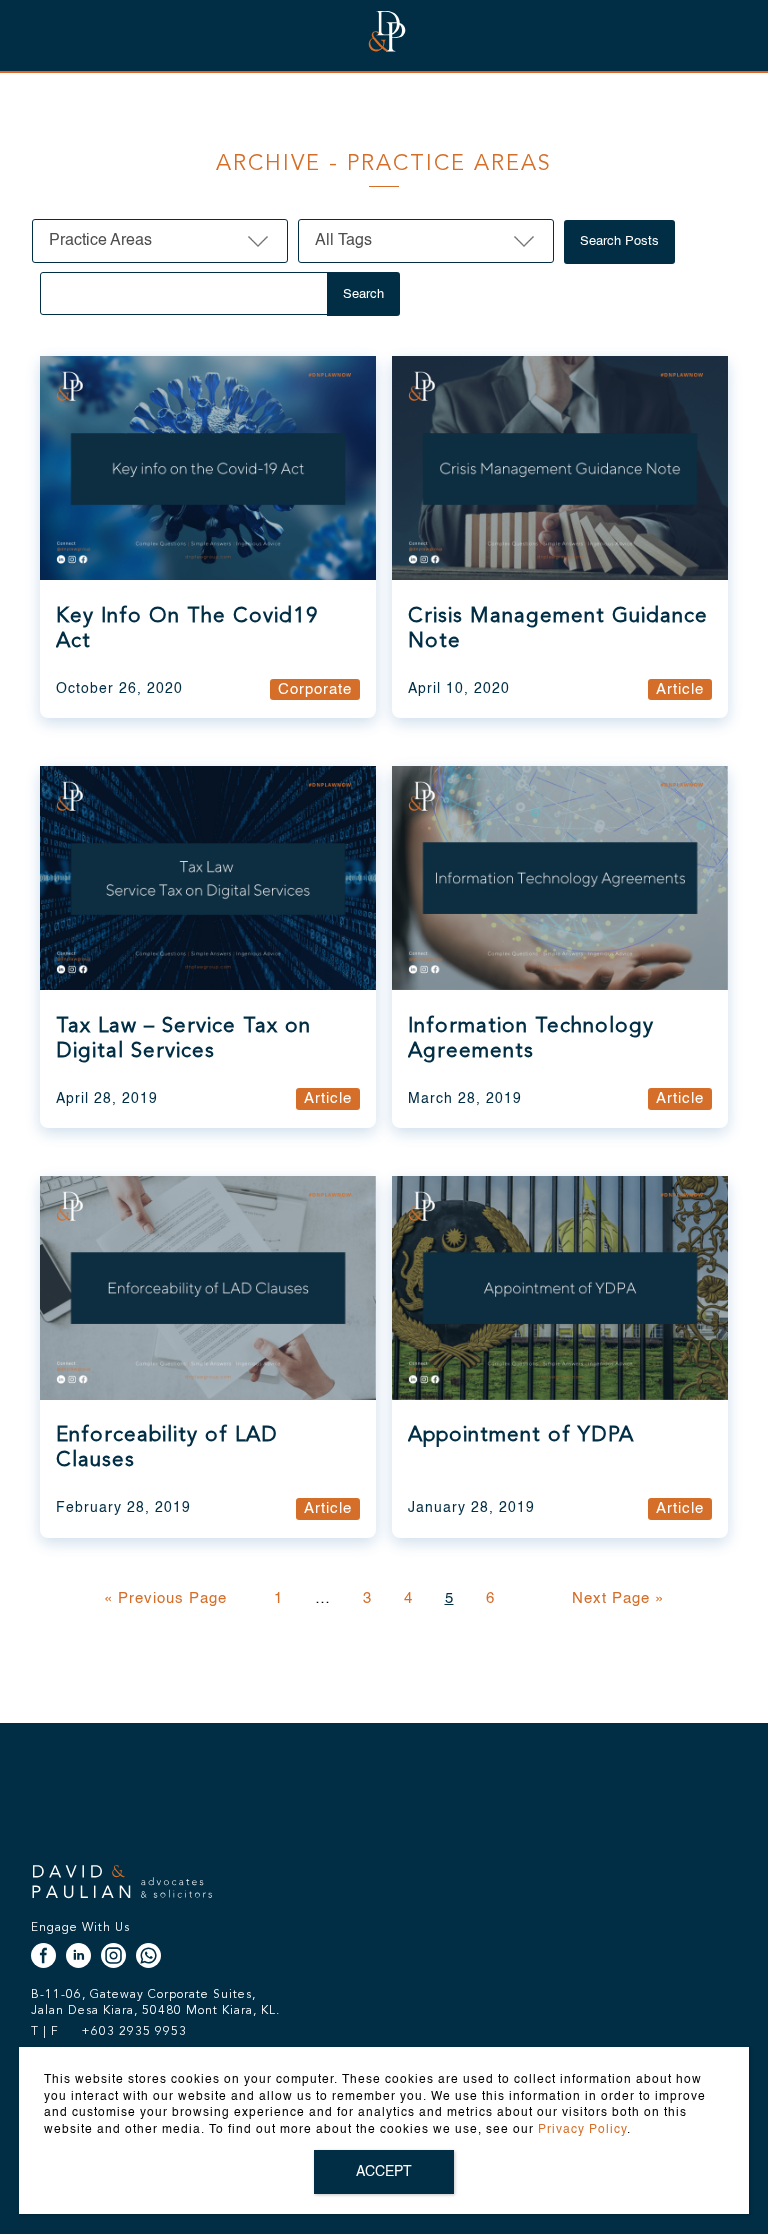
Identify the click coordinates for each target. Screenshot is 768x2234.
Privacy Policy (582, 2130)
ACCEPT (384, 2172)
